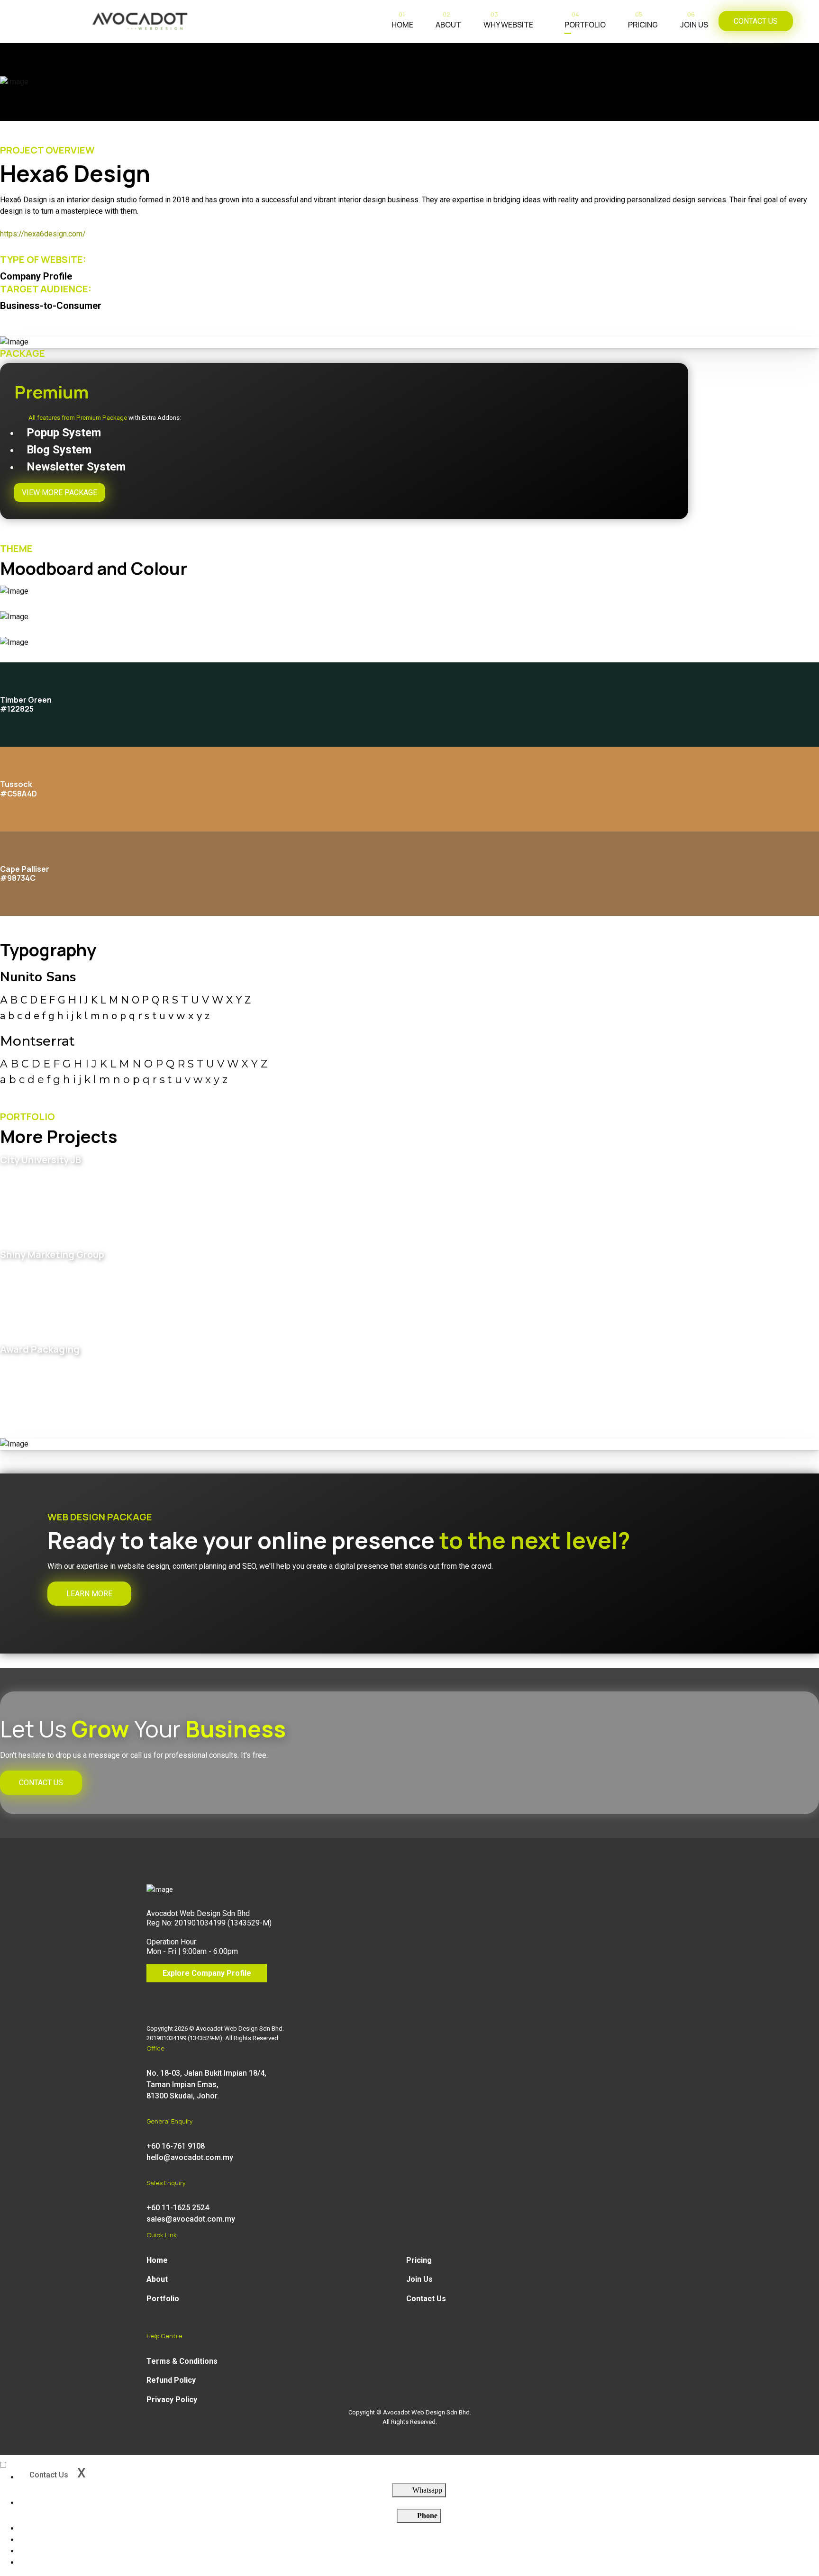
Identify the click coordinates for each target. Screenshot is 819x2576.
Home (402, 22)
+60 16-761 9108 (176, 2146)
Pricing (643, 22)
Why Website (508, 22)
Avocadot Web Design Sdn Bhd (239, 2029)
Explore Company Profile (207, 1973)
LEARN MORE (89, 1594)
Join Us (694, 22)
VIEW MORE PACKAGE (59, 493)
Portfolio (585, 22)
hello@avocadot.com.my (190, 2157)
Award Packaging (40, 1349)
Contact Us (426, 2299)
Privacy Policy (172, 2400)
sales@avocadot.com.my (191, 2219)
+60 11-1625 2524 (178, 2208)
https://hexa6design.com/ (43, 234)
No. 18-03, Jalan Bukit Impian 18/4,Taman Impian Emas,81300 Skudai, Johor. (206, 2084)
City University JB (41, 1160)
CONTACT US (756, 21)
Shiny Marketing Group (52, 1254)
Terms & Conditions (182, 2361)
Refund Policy (171, 2380)
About (448, 22)
